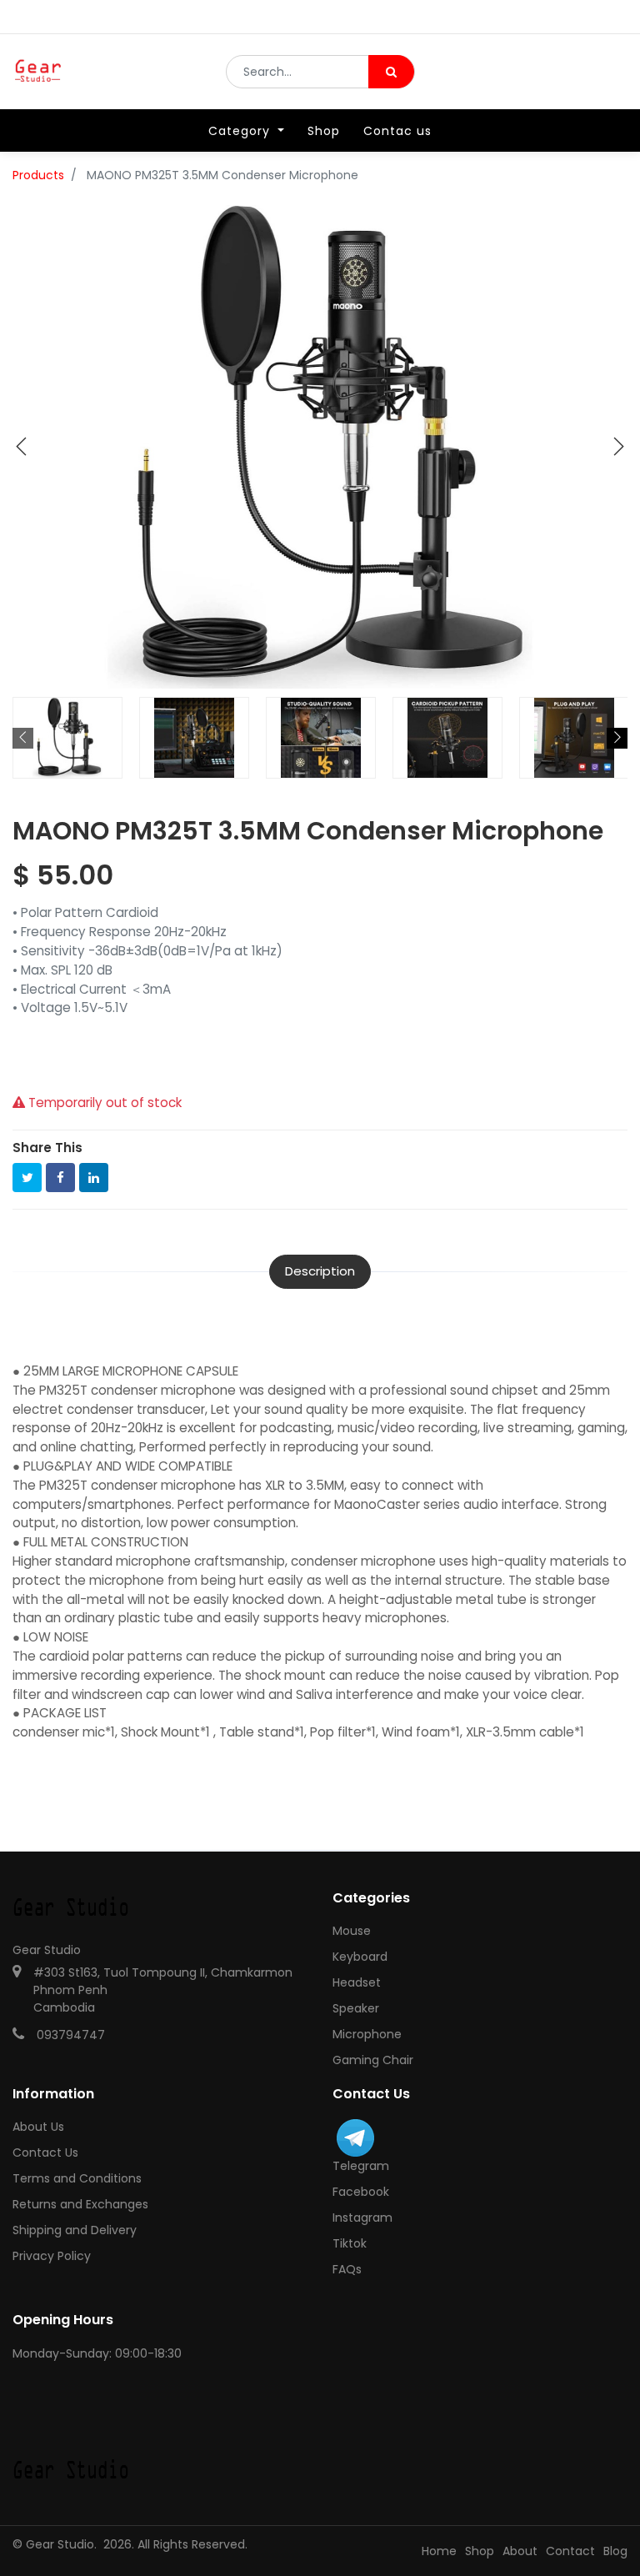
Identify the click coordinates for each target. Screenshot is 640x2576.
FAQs (347, 2269)
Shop (480, 2551)
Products (38, 175)
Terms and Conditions (77, 2178)
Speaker (356, 2008)
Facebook (361, 2192)
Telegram (361, 2166)
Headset (357, 1982)
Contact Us (45, 2153)
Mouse (352, 1931)
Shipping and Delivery (75, 2230)
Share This (47, 1148)
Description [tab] (320, 1271)
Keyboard (360, 1957)
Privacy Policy (52, 2256)
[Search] (391, 72)
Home (439, 2551)
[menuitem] (324, 131)
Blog (615, 2551)
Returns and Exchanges (80, 2204)
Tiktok (350, 2243)
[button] (22, 447)
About (520, 2551)
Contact (570, 2551)
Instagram (362, 2218)
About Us (38, 2127)
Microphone (367, 2034)
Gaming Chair (373, 2060)
